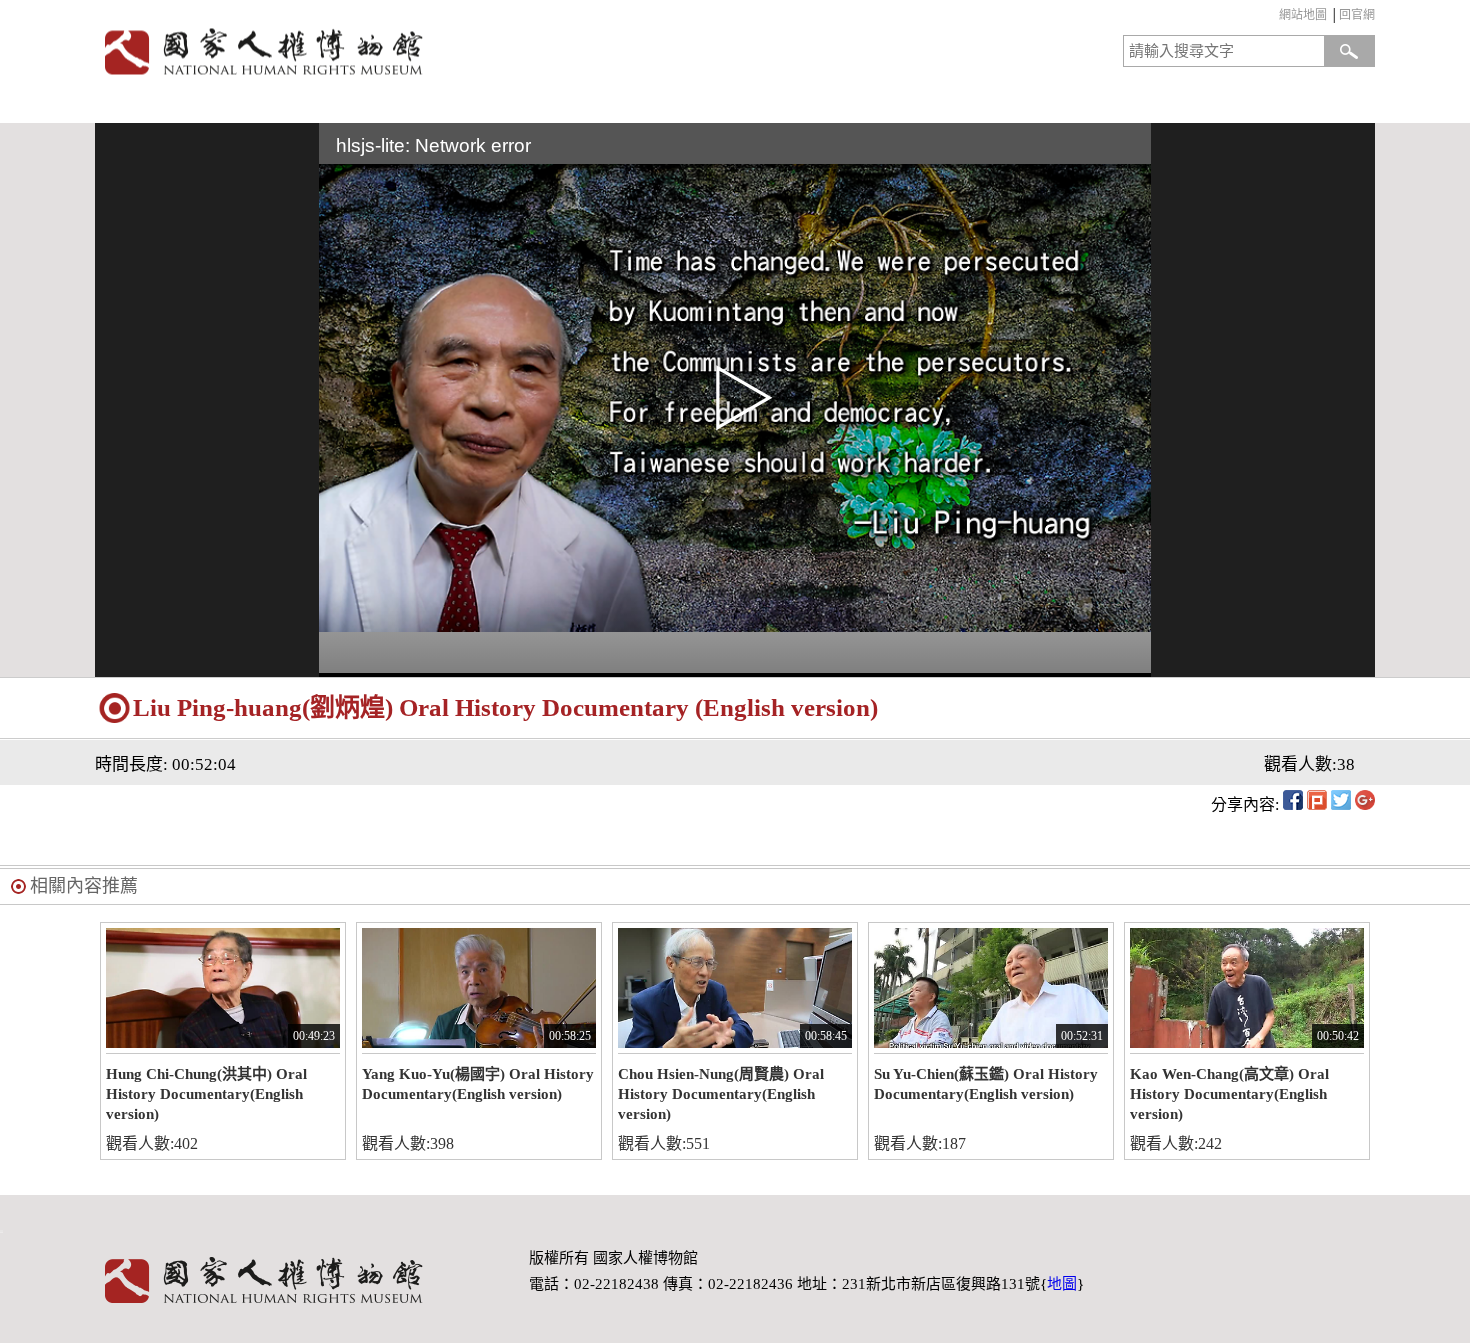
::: (1274, 17)
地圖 (1062, 1284)
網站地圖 (1303, 15)
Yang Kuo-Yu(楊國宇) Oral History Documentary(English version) (478, 1084)
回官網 (1357, 15)
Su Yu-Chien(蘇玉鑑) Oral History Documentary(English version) (986, 1084)
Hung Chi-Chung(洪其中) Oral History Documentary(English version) (206, 1094)
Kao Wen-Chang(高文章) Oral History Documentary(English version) (1229, 1094)
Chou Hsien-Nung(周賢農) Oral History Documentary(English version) (721, 1094)
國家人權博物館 (408, 51)
